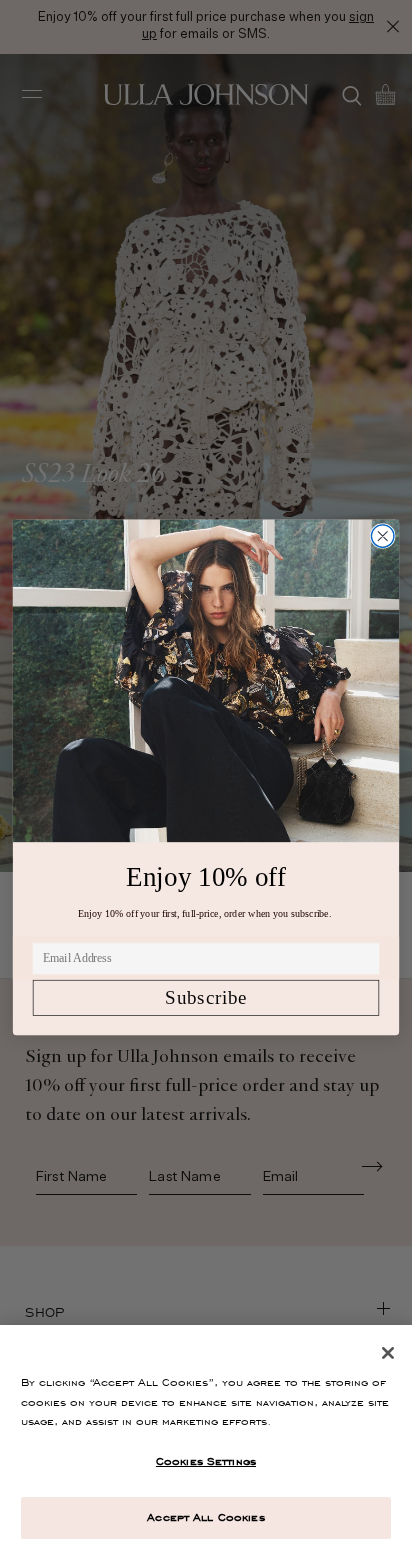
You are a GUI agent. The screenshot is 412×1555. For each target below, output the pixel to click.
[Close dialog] (382, 536)
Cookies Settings (206, 1461)
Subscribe (206, 997)
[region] (206, 1440)
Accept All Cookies (205, 1517)
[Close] (388, 1353)
